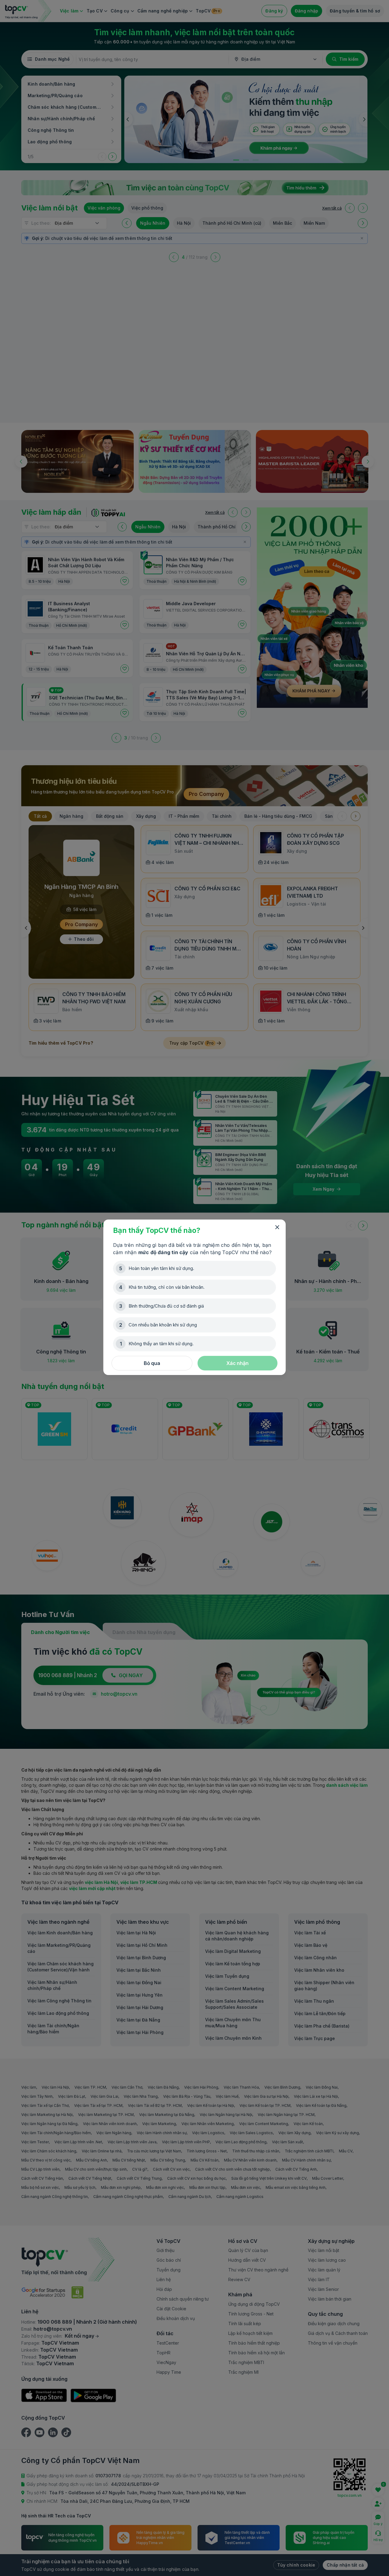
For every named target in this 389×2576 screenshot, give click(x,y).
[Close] (277, 1227)
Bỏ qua (152, 1363)
